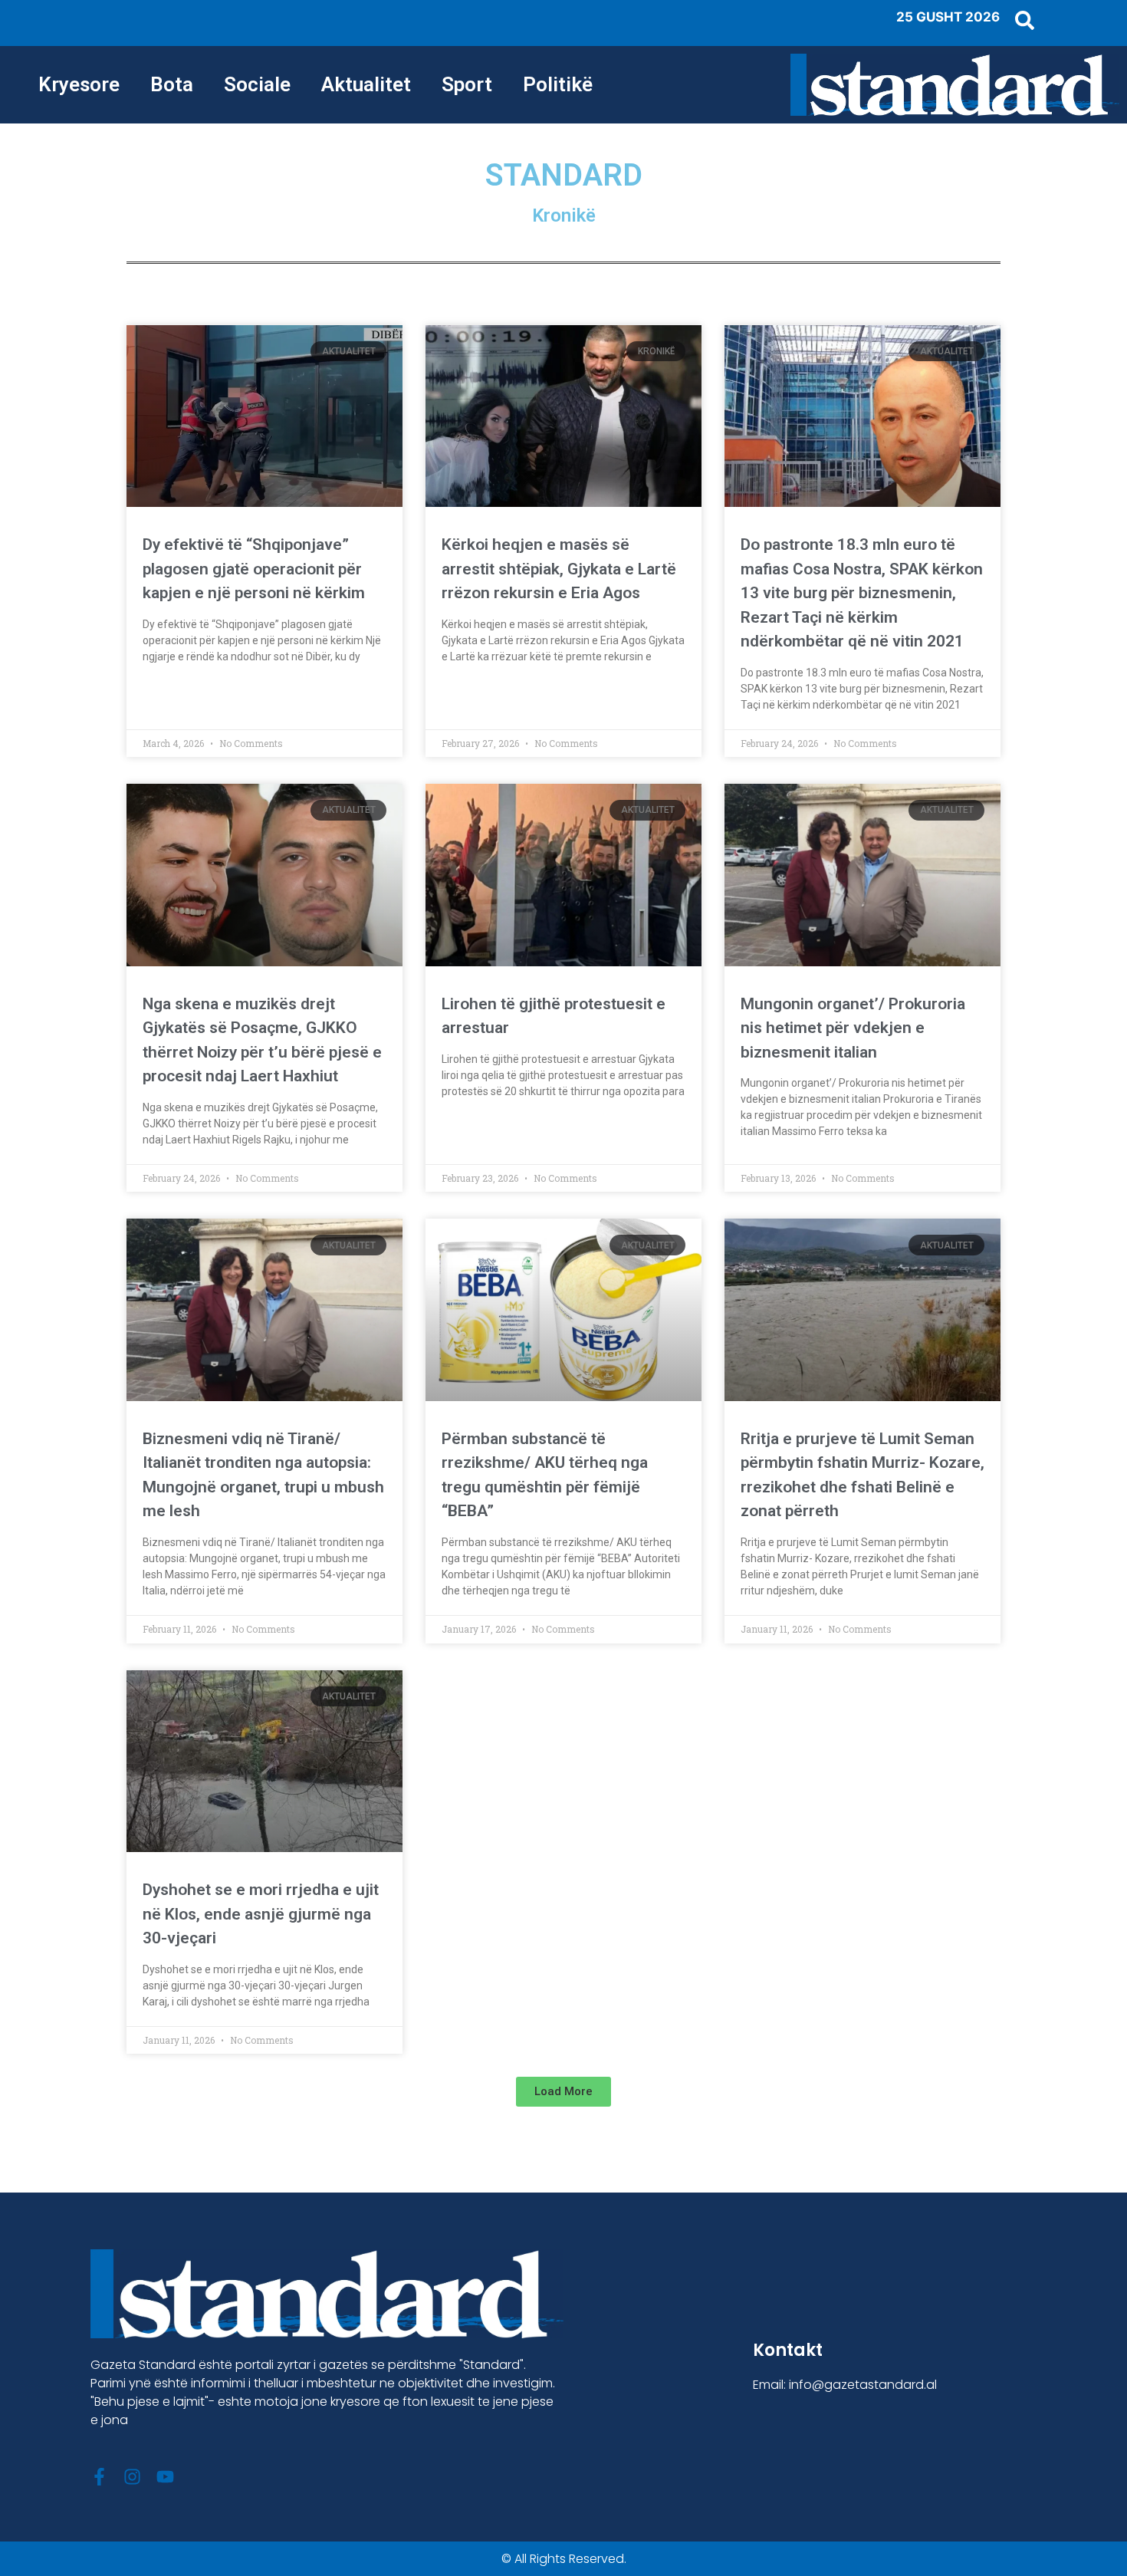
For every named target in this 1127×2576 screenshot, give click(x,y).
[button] (563, 2092)
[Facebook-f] (99, 2477)
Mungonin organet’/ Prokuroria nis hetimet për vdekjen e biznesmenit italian (853, 1028)
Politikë (558, 84)
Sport (467, 84)
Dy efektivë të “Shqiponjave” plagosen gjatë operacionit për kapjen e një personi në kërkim (254, 569)
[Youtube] (165, 2477)
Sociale (257, 84)
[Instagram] (132, 2477)
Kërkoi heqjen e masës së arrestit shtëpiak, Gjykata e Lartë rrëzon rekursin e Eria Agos (559, 569)
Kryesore (79, 84)
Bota (172, 84)
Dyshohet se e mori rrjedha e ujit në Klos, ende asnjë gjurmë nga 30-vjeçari (261, 1914)
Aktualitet (366, 84)
